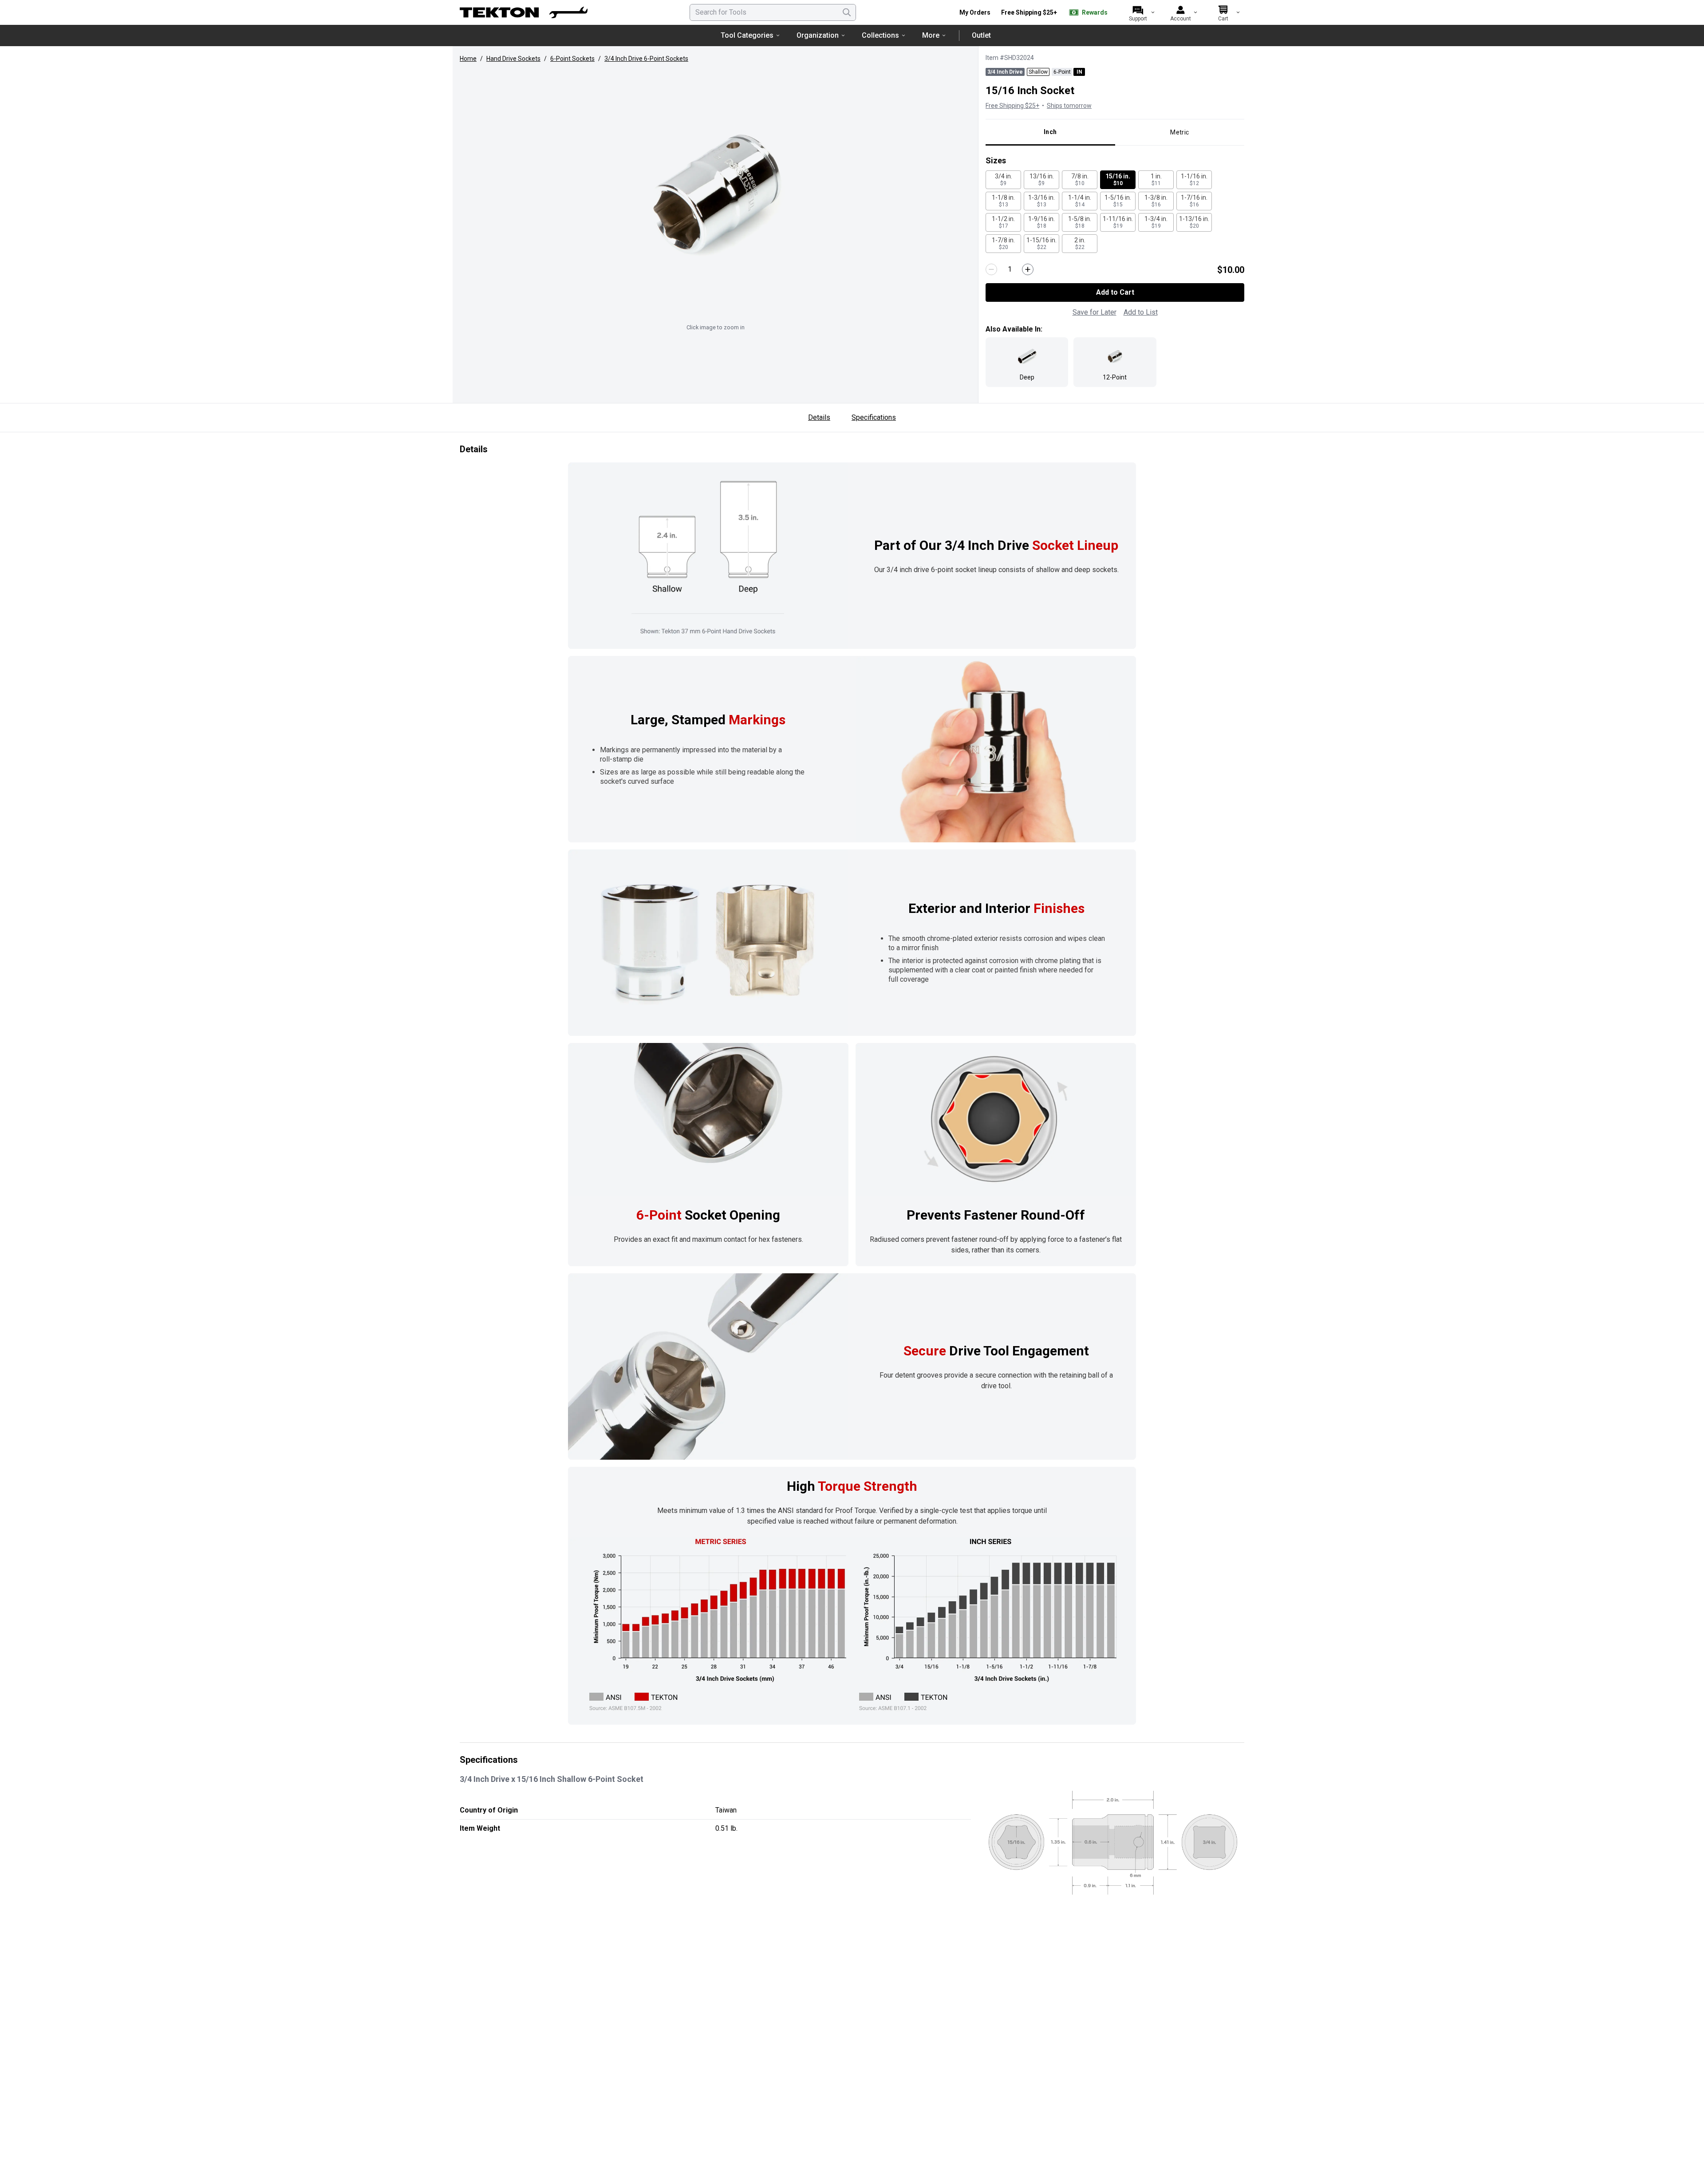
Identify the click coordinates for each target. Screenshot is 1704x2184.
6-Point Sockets (572, 59)
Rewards (1095, 12)
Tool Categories (747, 35)
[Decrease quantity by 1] (991, 269)
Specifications (874, 417)
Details (819, 417)
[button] (715, 194)
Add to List (1141, 312)
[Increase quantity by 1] (1028, 269)
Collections (880, 35)
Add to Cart (1115, 292)
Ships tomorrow (1069, 106)
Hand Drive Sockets (513, 59)
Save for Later (1095, 312)
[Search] (847, 12)
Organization (818, 35)
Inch (1050, 132)
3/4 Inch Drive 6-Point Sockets (646, 59)
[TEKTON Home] (524, 12)
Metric (1179, 132)
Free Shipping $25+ (1029, 12)
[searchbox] (773, 12)
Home (468, 59)
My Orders (975, 12)
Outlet (981, 35)
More (931, 35)
